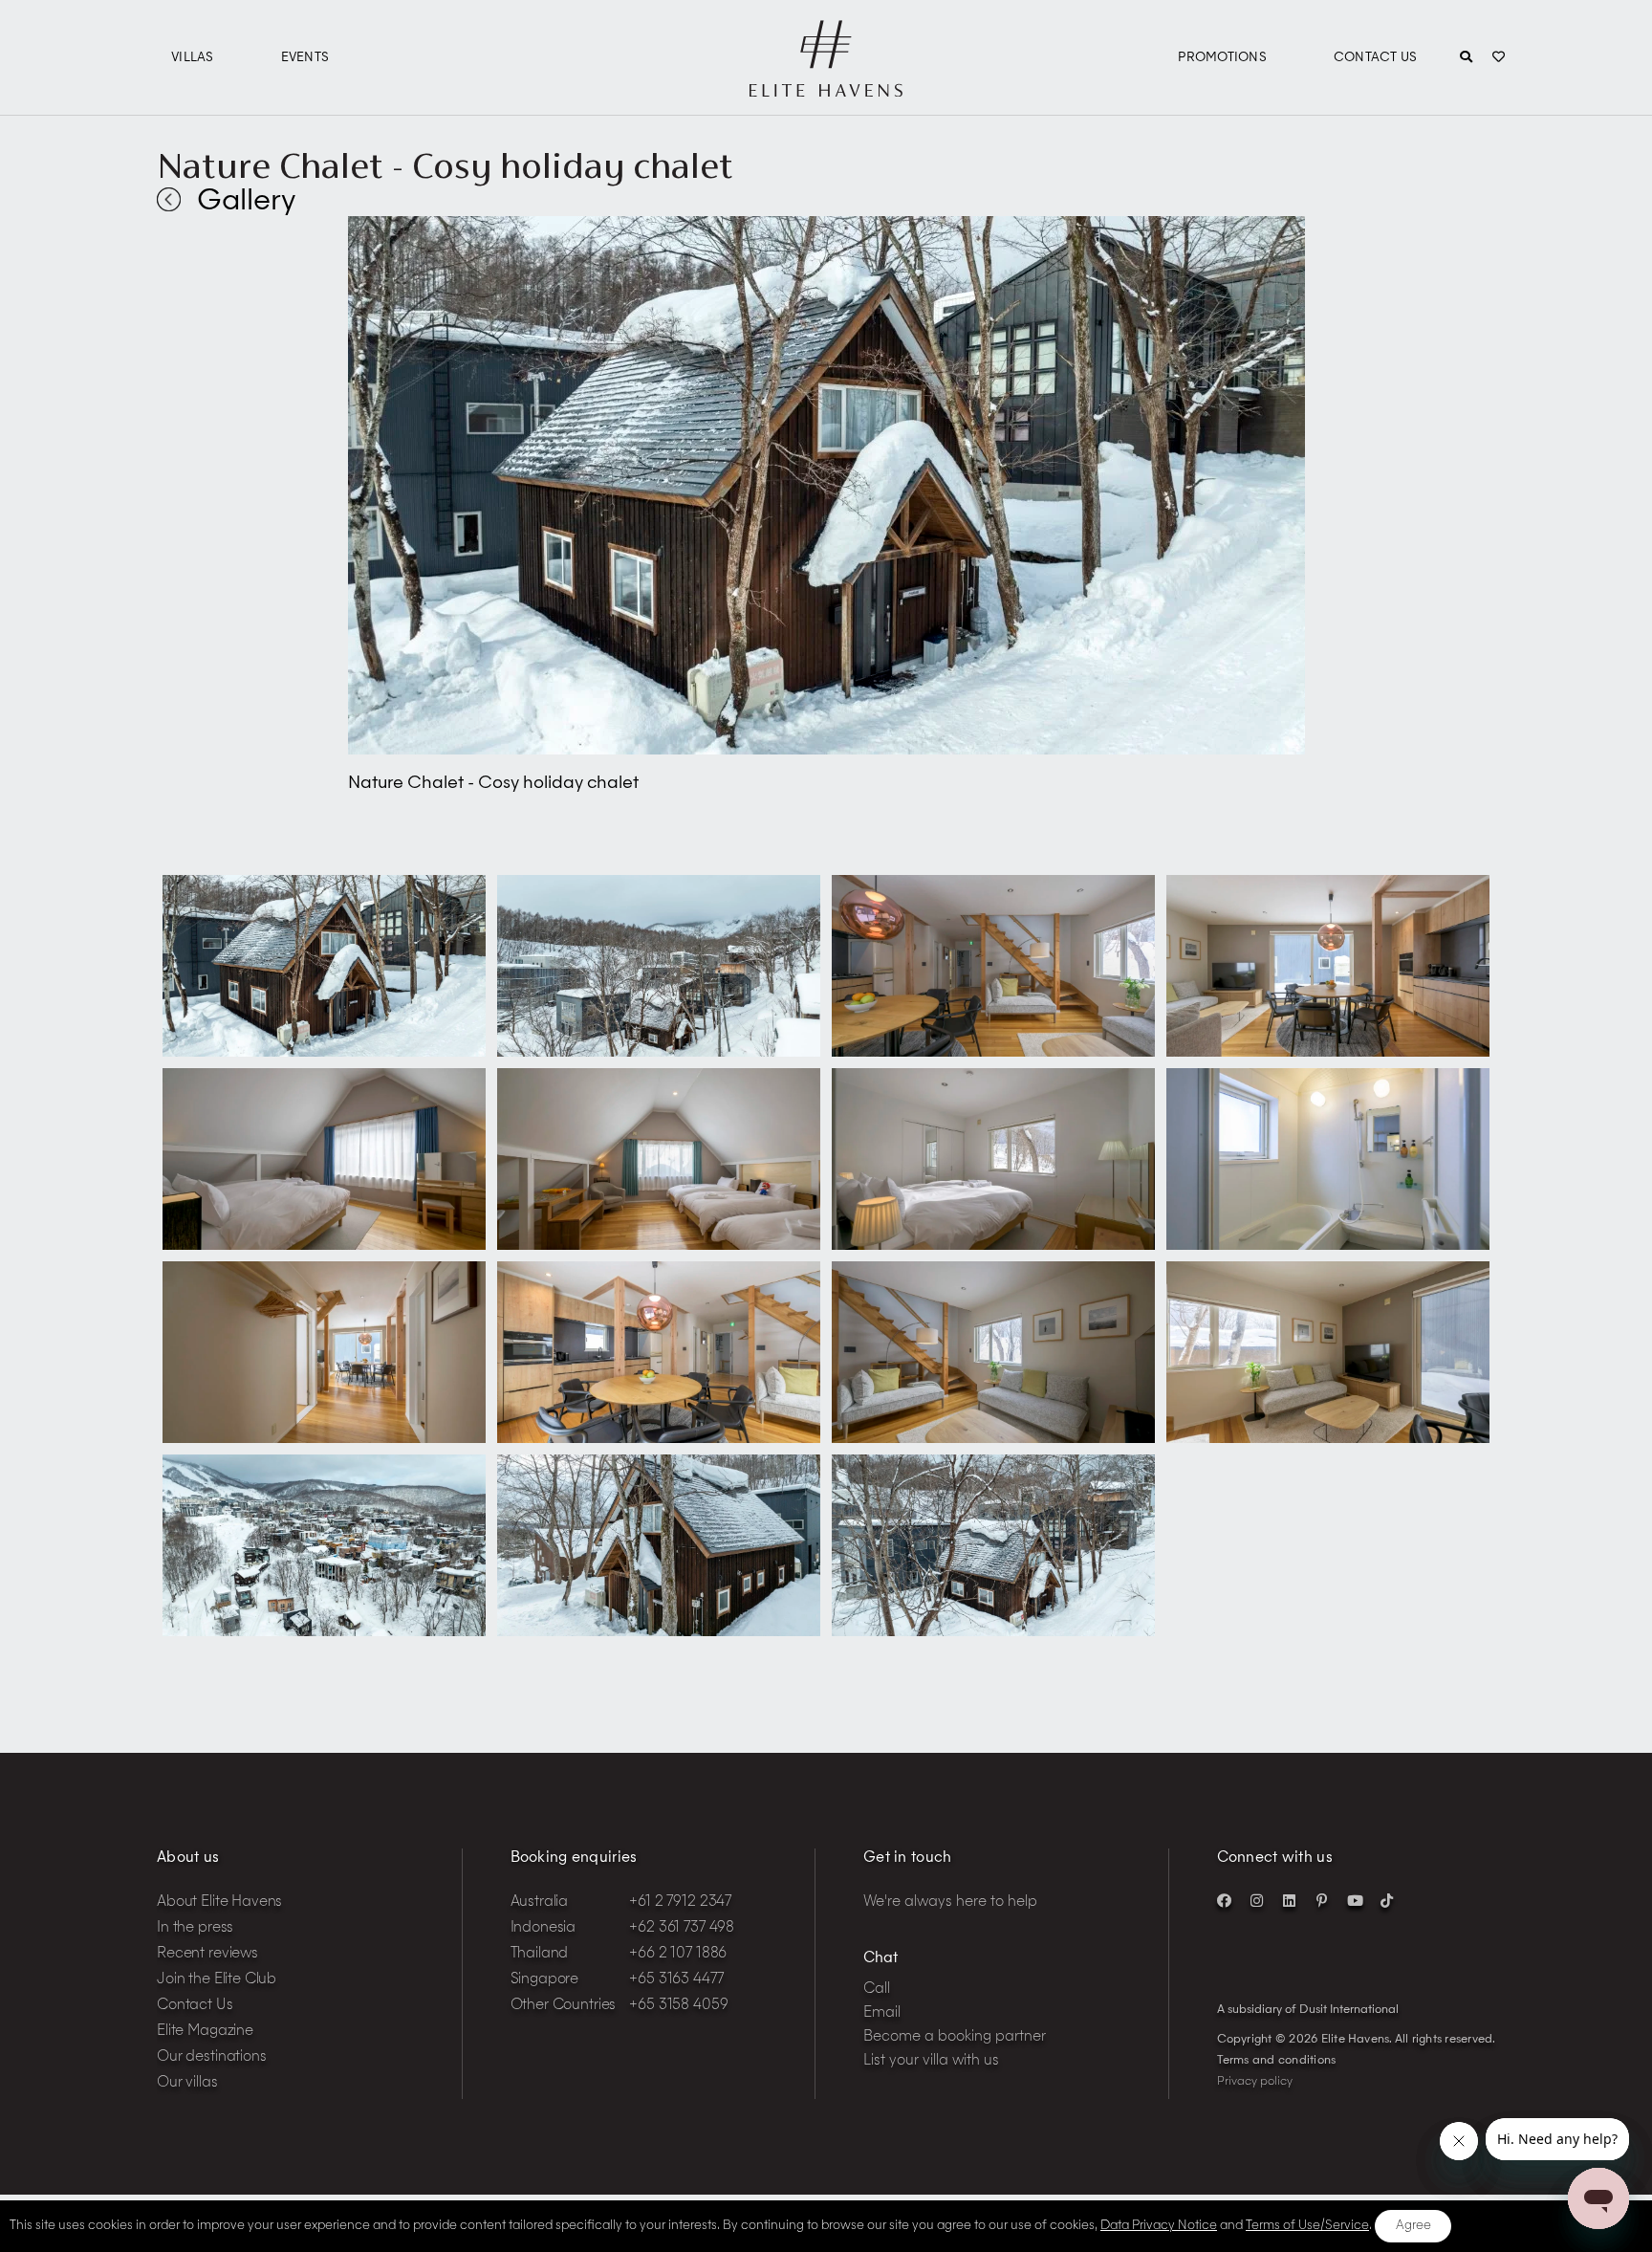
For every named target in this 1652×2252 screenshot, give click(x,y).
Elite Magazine (205, 2032)
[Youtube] (1355, 1900)
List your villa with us (931, 2061)
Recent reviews (207, 1954)
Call (877, 1990)
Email (882, 2013)
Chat (880, 1959)
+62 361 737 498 (682, 1928)
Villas (193, 58)
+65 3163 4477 (676, 1980)
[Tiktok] (1387, 1900)
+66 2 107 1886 (678, 1954)
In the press (195, 1928)
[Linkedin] (1290, 1900)
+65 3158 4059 (678, 2006)
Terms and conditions (1277, 2061)
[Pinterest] (1322, 1900)
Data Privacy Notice (1159, 2226)
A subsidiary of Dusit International (1308, 2010)
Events (305, 58)
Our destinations (212, 2057)
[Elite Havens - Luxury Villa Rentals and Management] (826, 89)
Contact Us (1376, 58)
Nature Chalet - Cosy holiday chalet (445, 165)
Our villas (187, 2083)
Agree (1413, 2226)
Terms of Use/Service (1307, 2226)
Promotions (1222, 58)
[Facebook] (1225, 1900)
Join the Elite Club (217, 1980)
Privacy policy (1255, 2082)
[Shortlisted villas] (1499, 58)
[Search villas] (1466, 58)
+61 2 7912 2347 (680, 1902)
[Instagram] (1257, 1900)
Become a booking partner (955, 2037)
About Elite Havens (219, 1902)
